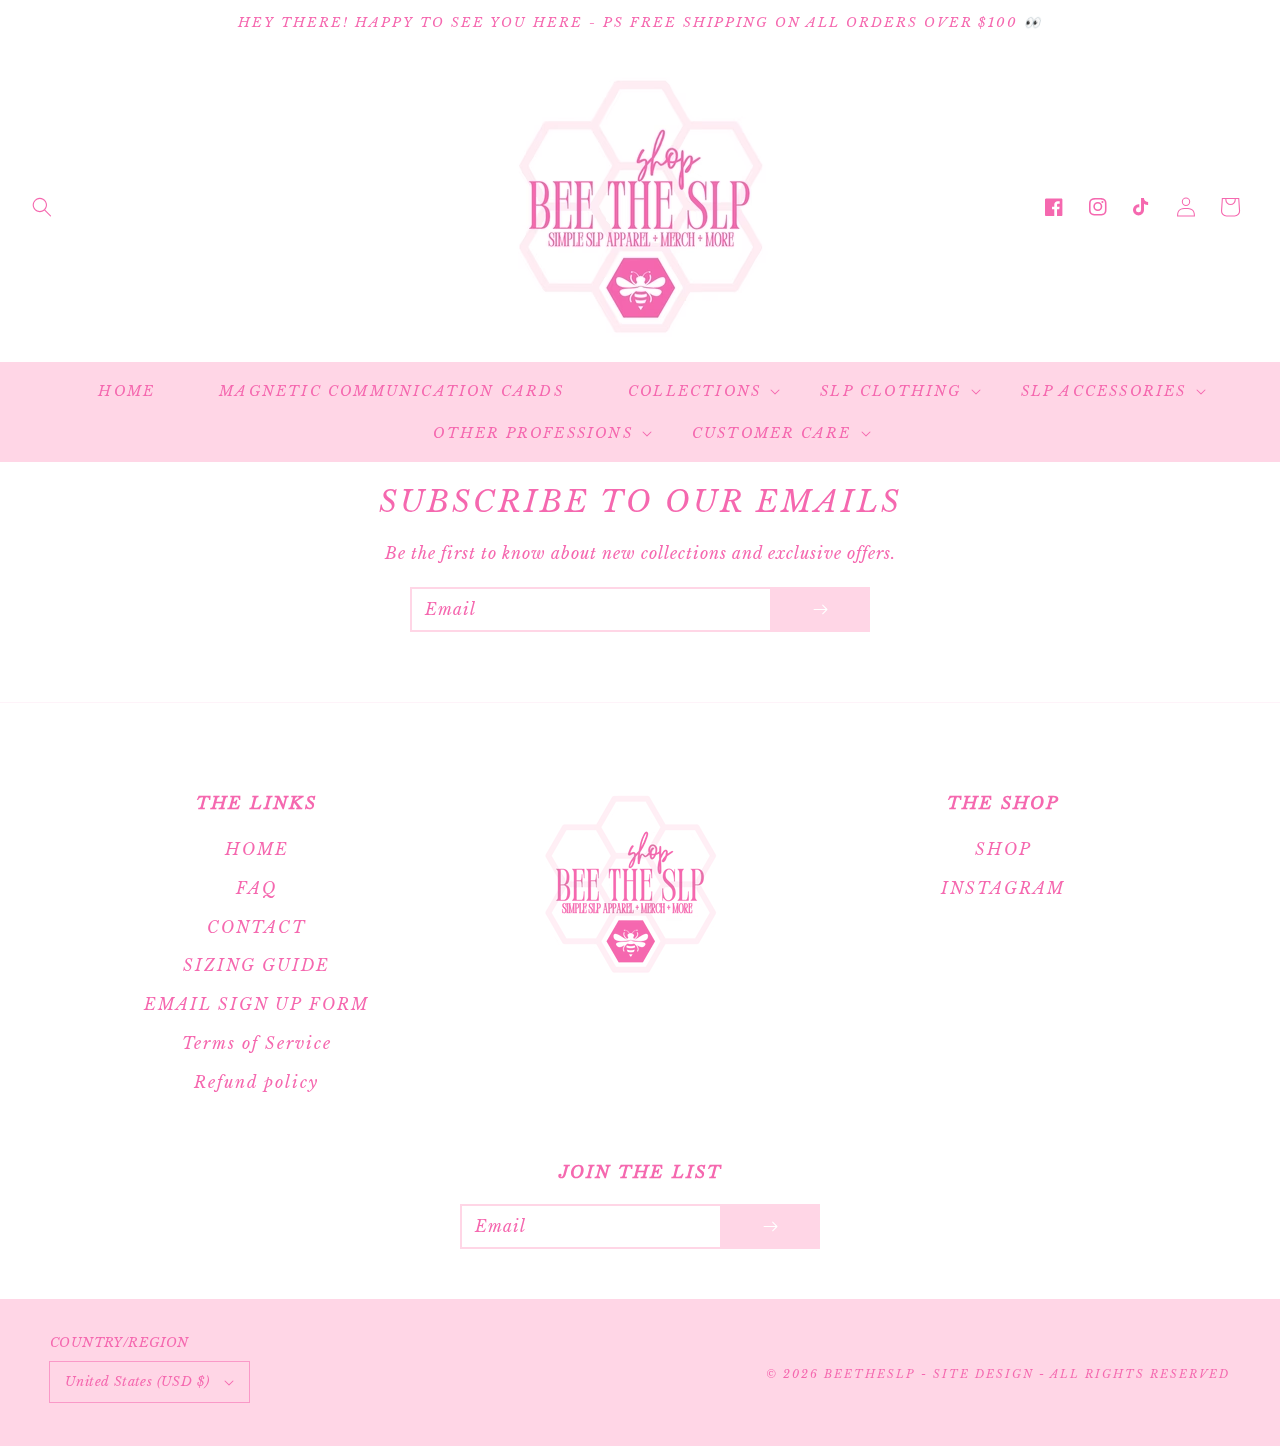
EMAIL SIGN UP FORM (256, 1004)
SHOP (1003, 849)
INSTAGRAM (1003, 888)
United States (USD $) (137, 1381)
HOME (257, 849)
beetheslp (869, 1374)
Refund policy (256, 1082)
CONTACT (256, 927)
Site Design (983, 1374)
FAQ (256, 888)
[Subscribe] (820, 609)
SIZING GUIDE (256, 965)
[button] (42, 207)
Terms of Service (257, 1043)
